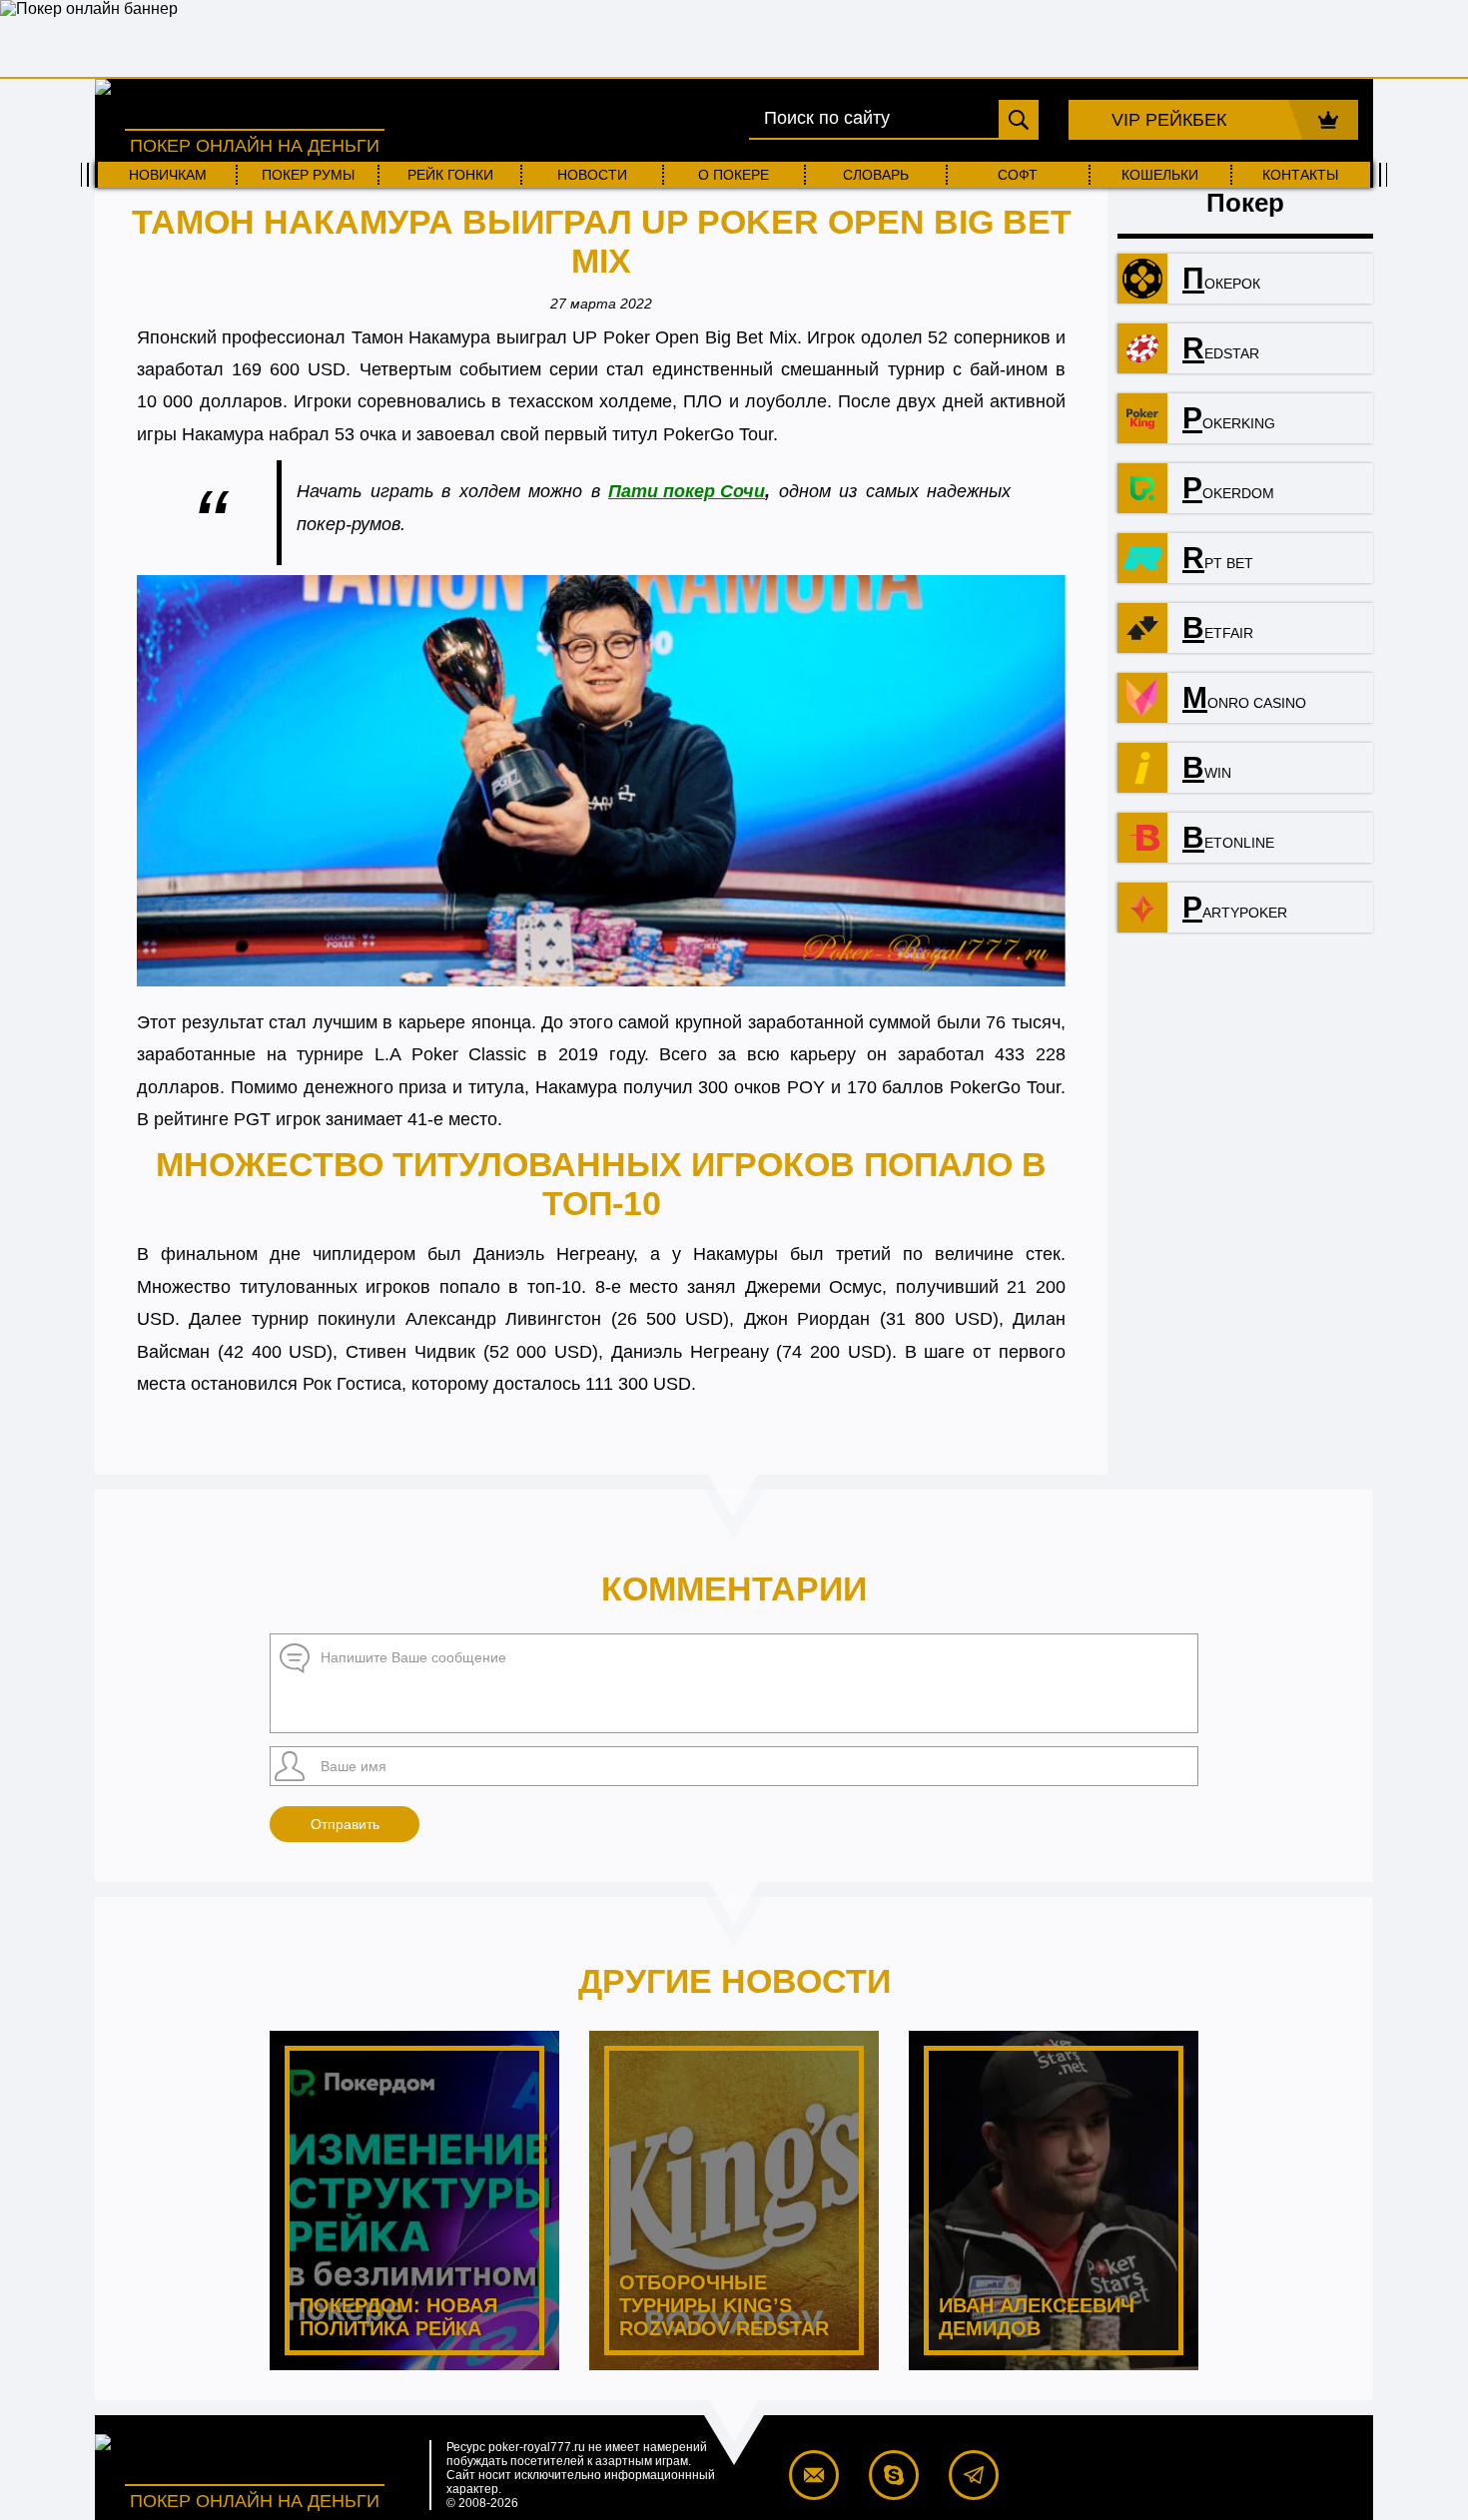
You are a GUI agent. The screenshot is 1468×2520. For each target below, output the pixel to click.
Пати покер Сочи (687, 491)
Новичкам (168, 175)
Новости (592, 175)
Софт (1018, 175)
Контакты (1300, 175)
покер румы (308, 175)
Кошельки (1160, 175)
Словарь (876, 175)
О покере (734, 175)
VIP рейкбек (1169, 120)
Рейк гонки (450, 175)
